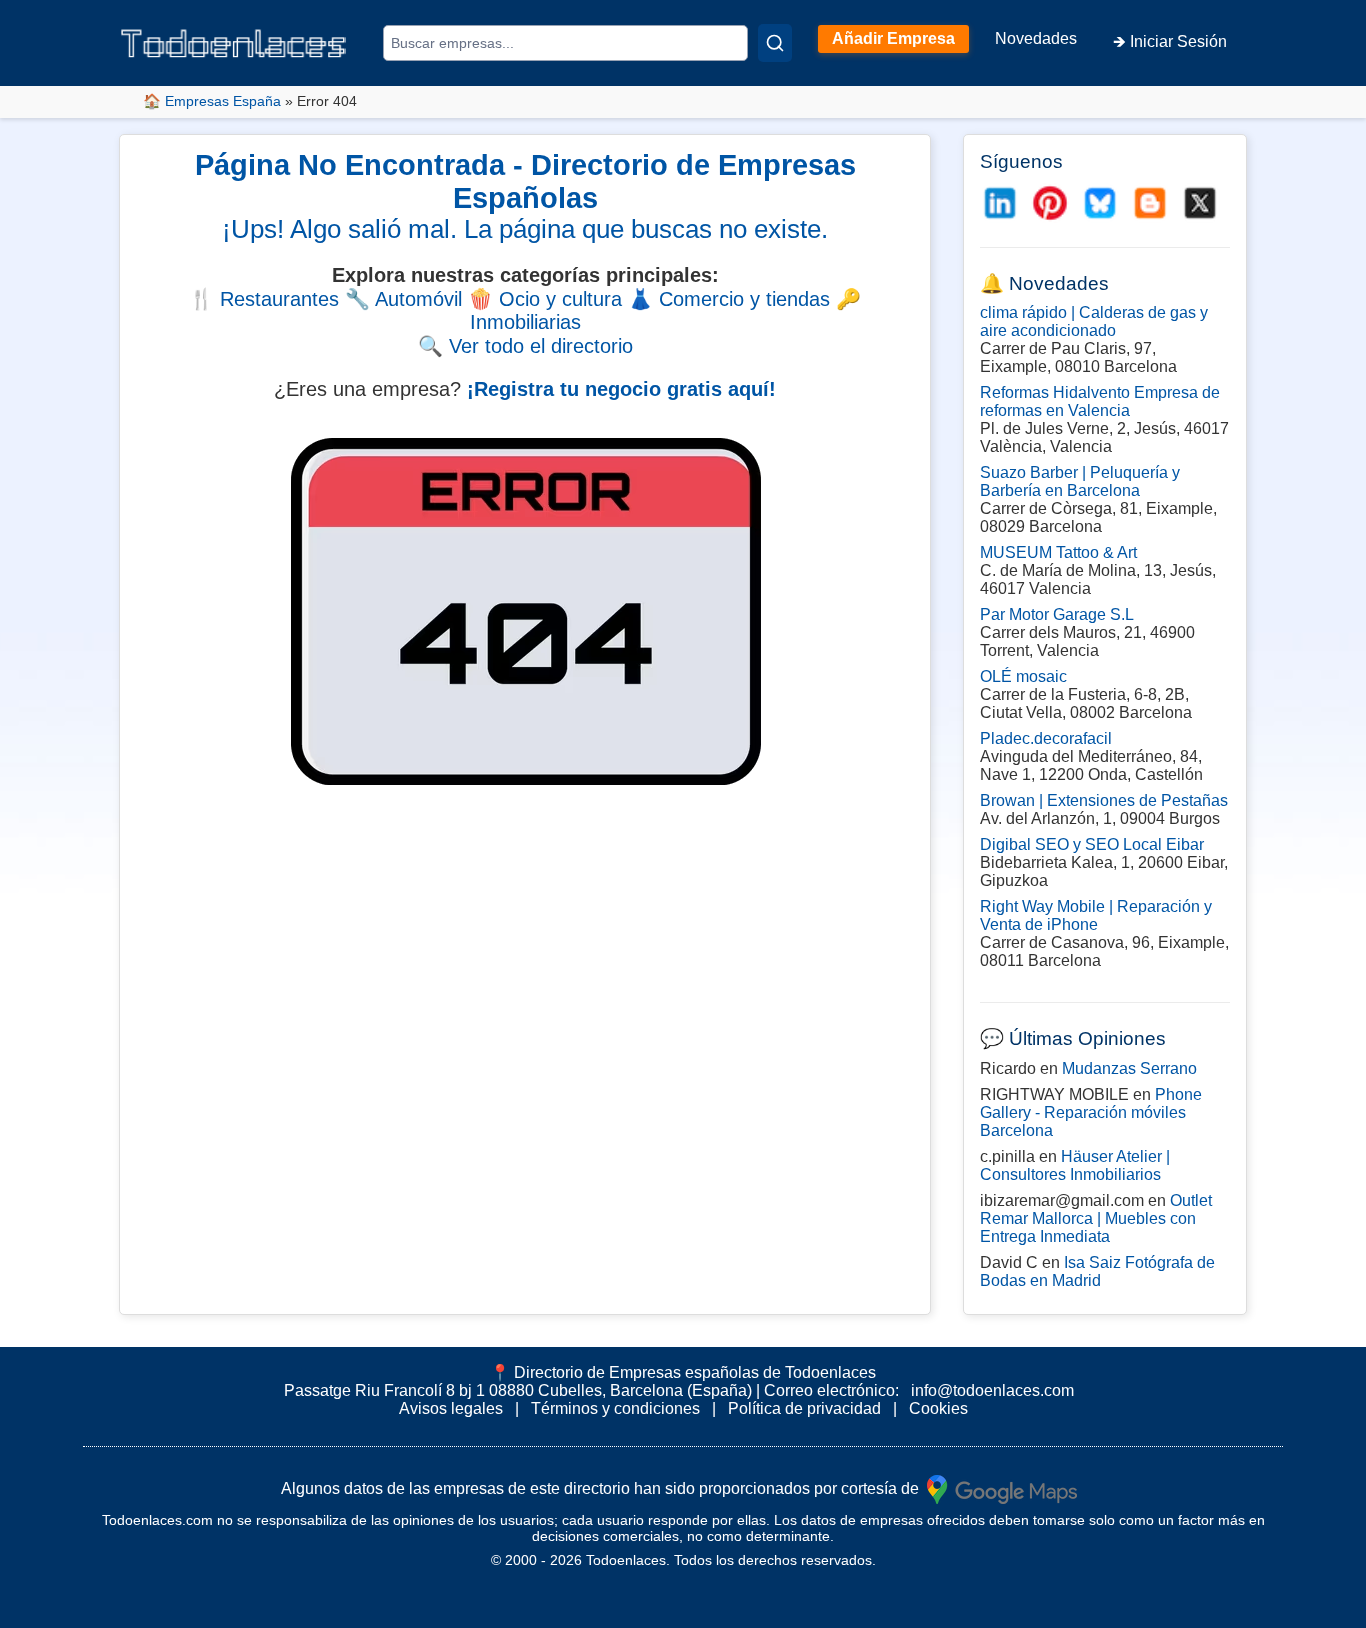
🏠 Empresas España (212, 101)
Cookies (938, 1408)
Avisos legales (451, 1408)
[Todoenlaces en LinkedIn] (1000, 203)
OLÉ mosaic (1023, 676)
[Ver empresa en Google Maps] (1002, 1487)
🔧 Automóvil (403, 299)
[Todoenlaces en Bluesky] (1100, 203)
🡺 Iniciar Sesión (1170, 41)
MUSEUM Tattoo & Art (1058, 552)
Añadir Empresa (893, 38)
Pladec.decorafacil (1046, 738)
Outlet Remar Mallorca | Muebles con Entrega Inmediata (1096, 1218)
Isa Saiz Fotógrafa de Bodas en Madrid (1097, 1271)
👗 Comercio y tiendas (729, 299)
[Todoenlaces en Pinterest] (1050, 203)
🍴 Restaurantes (264, 299)
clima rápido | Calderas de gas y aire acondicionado (1094, 321)
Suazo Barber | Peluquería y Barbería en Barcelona (1080, 481)
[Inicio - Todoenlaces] (233, 43)
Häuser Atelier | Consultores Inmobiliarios (1075, 1165)
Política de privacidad (804, 1408)
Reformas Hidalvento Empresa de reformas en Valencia (1100, 401)
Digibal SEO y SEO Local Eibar (1092, 844)
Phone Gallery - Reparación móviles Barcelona (1091, 1112)
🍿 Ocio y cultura (545, 299)
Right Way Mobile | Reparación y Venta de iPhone (1096, 915)
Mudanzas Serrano (1129, 1068)
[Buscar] (775, 43)
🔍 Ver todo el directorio (525, 346)
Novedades (1036, 38)
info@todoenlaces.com (992, 1390)
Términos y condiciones (615, 1408)
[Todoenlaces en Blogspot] (1150, 203)
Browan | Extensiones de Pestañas (1104, 800)
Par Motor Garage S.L (1057, 614)
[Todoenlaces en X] (1200, 203)
